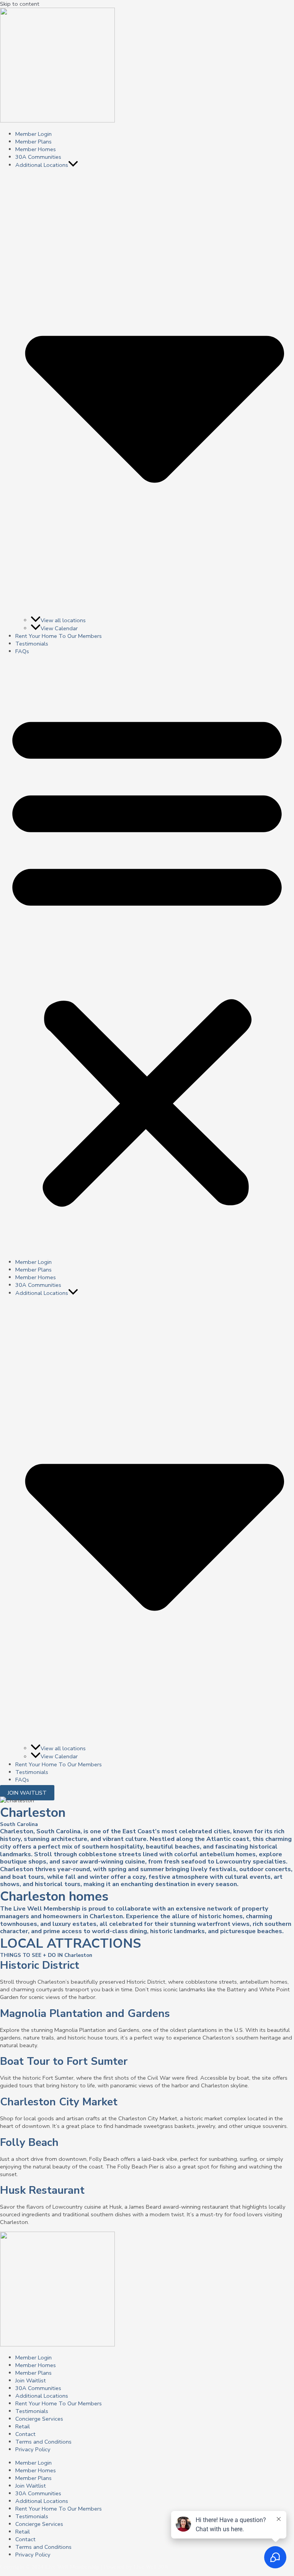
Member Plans (33, 142)
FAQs (22, 651)
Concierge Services (39, 2419)
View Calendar (59, 628)
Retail (23, 2426)
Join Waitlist (31, 2380)
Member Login (33, 134)
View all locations (63, 620)
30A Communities (38, 157)
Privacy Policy (33, 2449)
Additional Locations (42, 2396)
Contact (25, 2434)
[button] (73, 165)
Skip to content (20, 4)
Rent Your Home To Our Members (59, 636)
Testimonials (32, 644)
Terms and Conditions (43, 2442)
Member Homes (36, 149)
